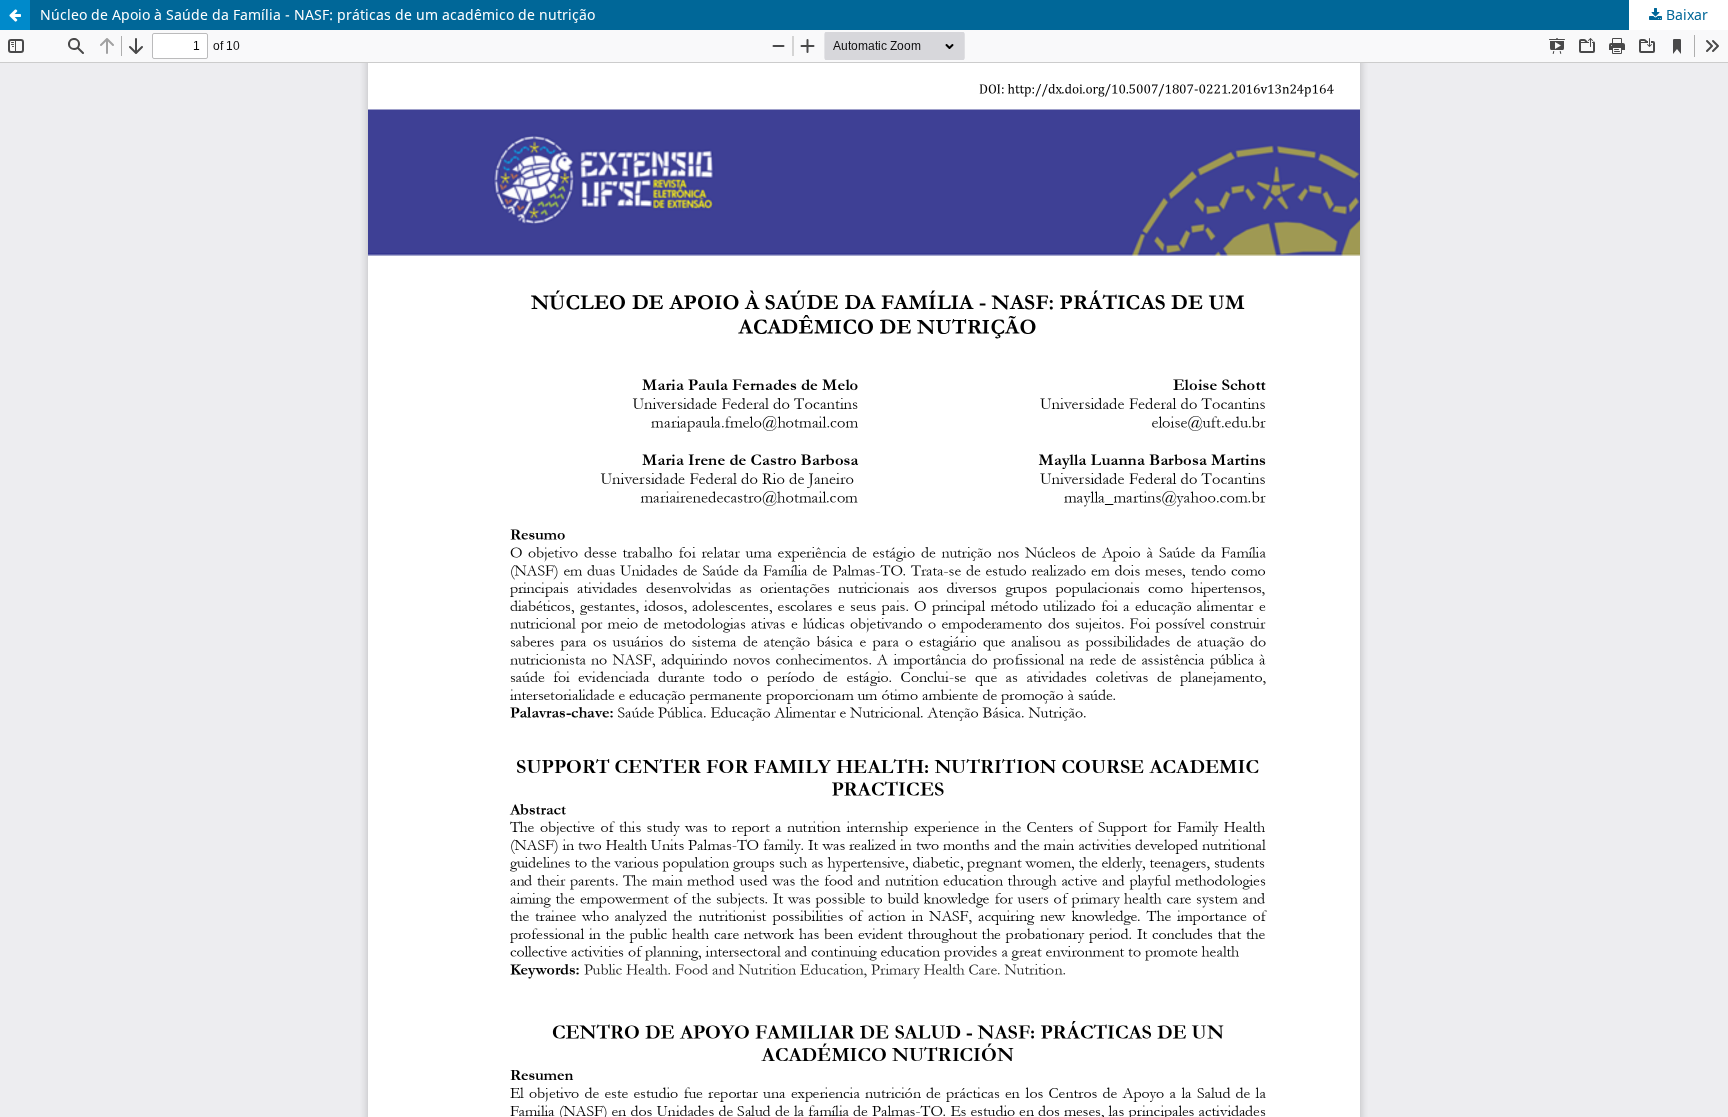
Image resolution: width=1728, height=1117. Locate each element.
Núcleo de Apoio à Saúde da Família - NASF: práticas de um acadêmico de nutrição (317, 14)
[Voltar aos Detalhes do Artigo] (15, 15)
